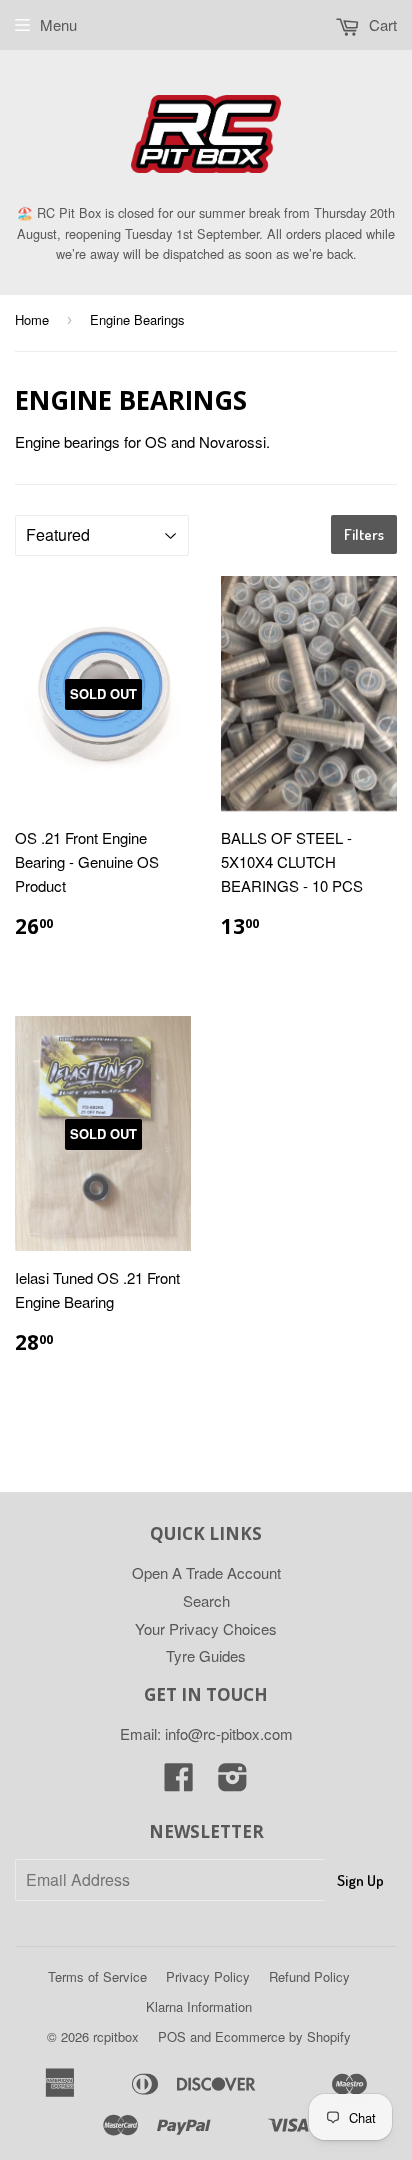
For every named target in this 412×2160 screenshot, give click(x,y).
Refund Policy (309, 1976)
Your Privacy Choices (206, 1628)
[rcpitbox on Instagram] (233, 1782)
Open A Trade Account (206, 1572)
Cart (381, 24)
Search (206, 1600)
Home (32, 319)
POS (172, 2036)
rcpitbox (116, 2036)
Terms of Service (97, 1976)
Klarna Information (199, 2006)
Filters (364, 534)
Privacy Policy (208, 1976)
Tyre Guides (206, 1655)
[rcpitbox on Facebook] (179, 1782)
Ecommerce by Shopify (283, 2036)
